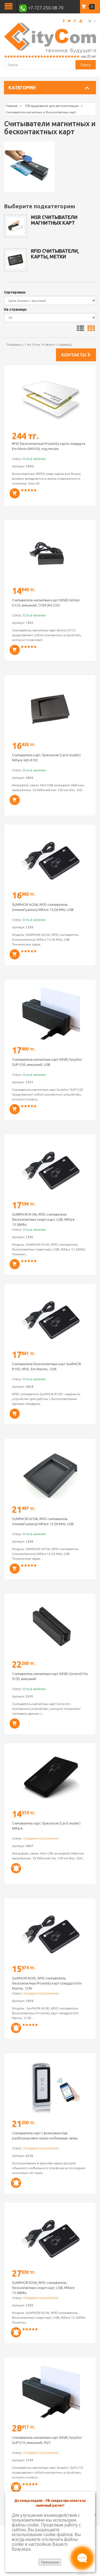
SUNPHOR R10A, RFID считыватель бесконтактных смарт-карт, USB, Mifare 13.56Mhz (43, 1219)
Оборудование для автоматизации (52, 106)
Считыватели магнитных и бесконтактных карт (41, 112)
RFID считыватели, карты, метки (55, 254)
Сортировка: (15, 292)
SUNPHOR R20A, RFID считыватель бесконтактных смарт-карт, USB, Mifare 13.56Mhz (43, 2288)
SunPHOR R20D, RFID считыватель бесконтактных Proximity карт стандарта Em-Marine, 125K (47, 1983)
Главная (12, 106)
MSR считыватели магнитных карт (54, 220)
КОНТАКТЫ (74, 355)
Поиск (86, 65)
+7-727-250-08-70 (45, 8)
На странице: (15, 309)
